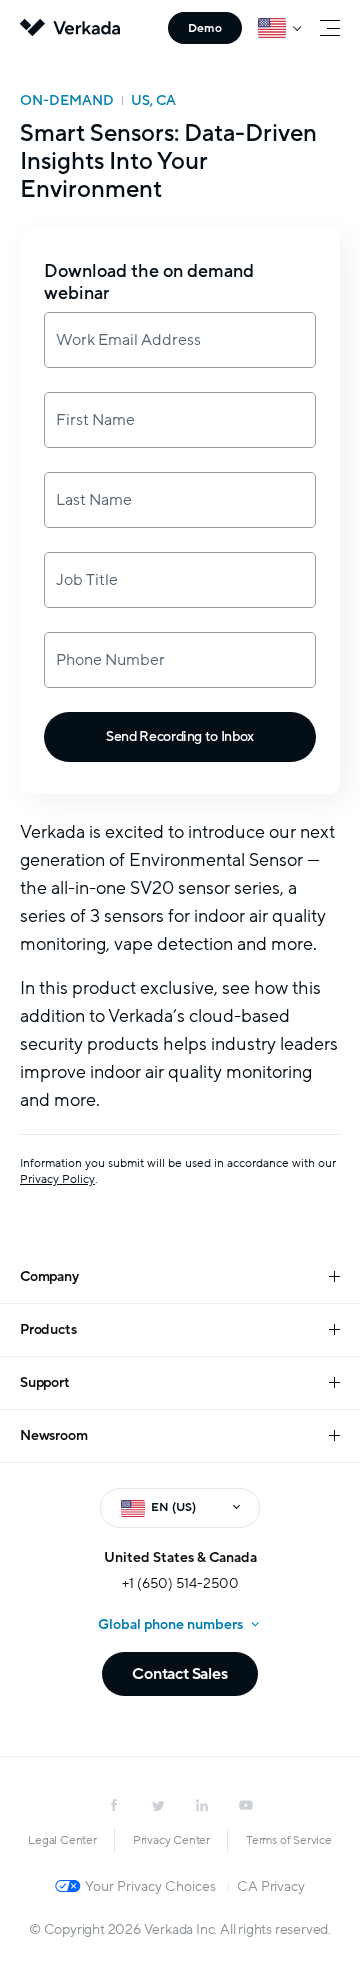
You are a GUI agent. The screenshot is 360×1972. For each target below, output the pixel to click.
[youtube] (246, 1805)
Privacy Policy (57, 1179)
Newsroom (53, 1435)
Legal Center (62, 1840)
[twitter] (158, 1805)
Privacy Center (171, 1840)
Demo (205, 28)
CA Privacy (270, 1886)
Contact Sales (179, 1674)
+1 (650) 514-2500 (180, 1583)
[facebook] (114, 1805)
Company (49, 1276)
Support (45, 1382)
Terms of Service (289, 1840)
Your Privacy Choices (150, 1886)
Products (48, 1329)
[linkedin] (202, 1805)
